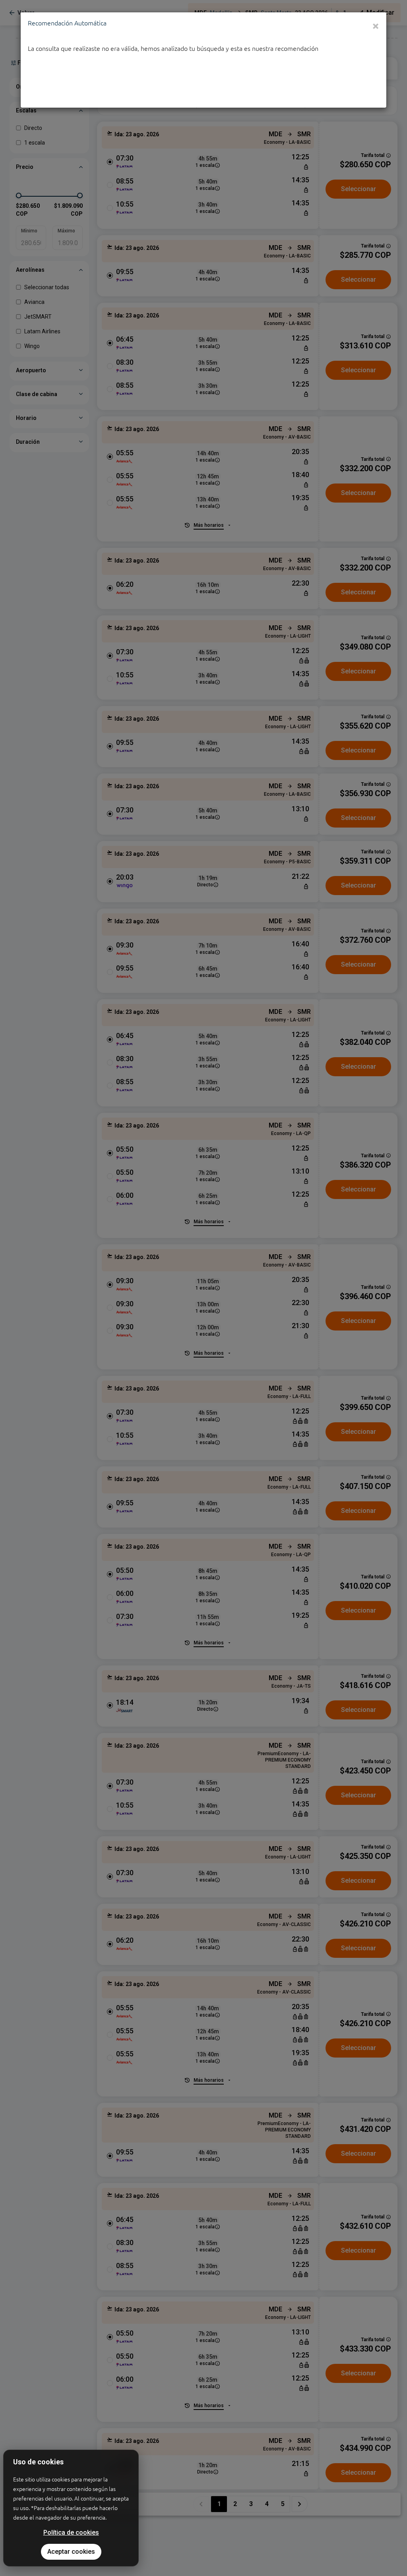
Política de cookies (71, 2532)
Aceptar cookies (71, 2552)
